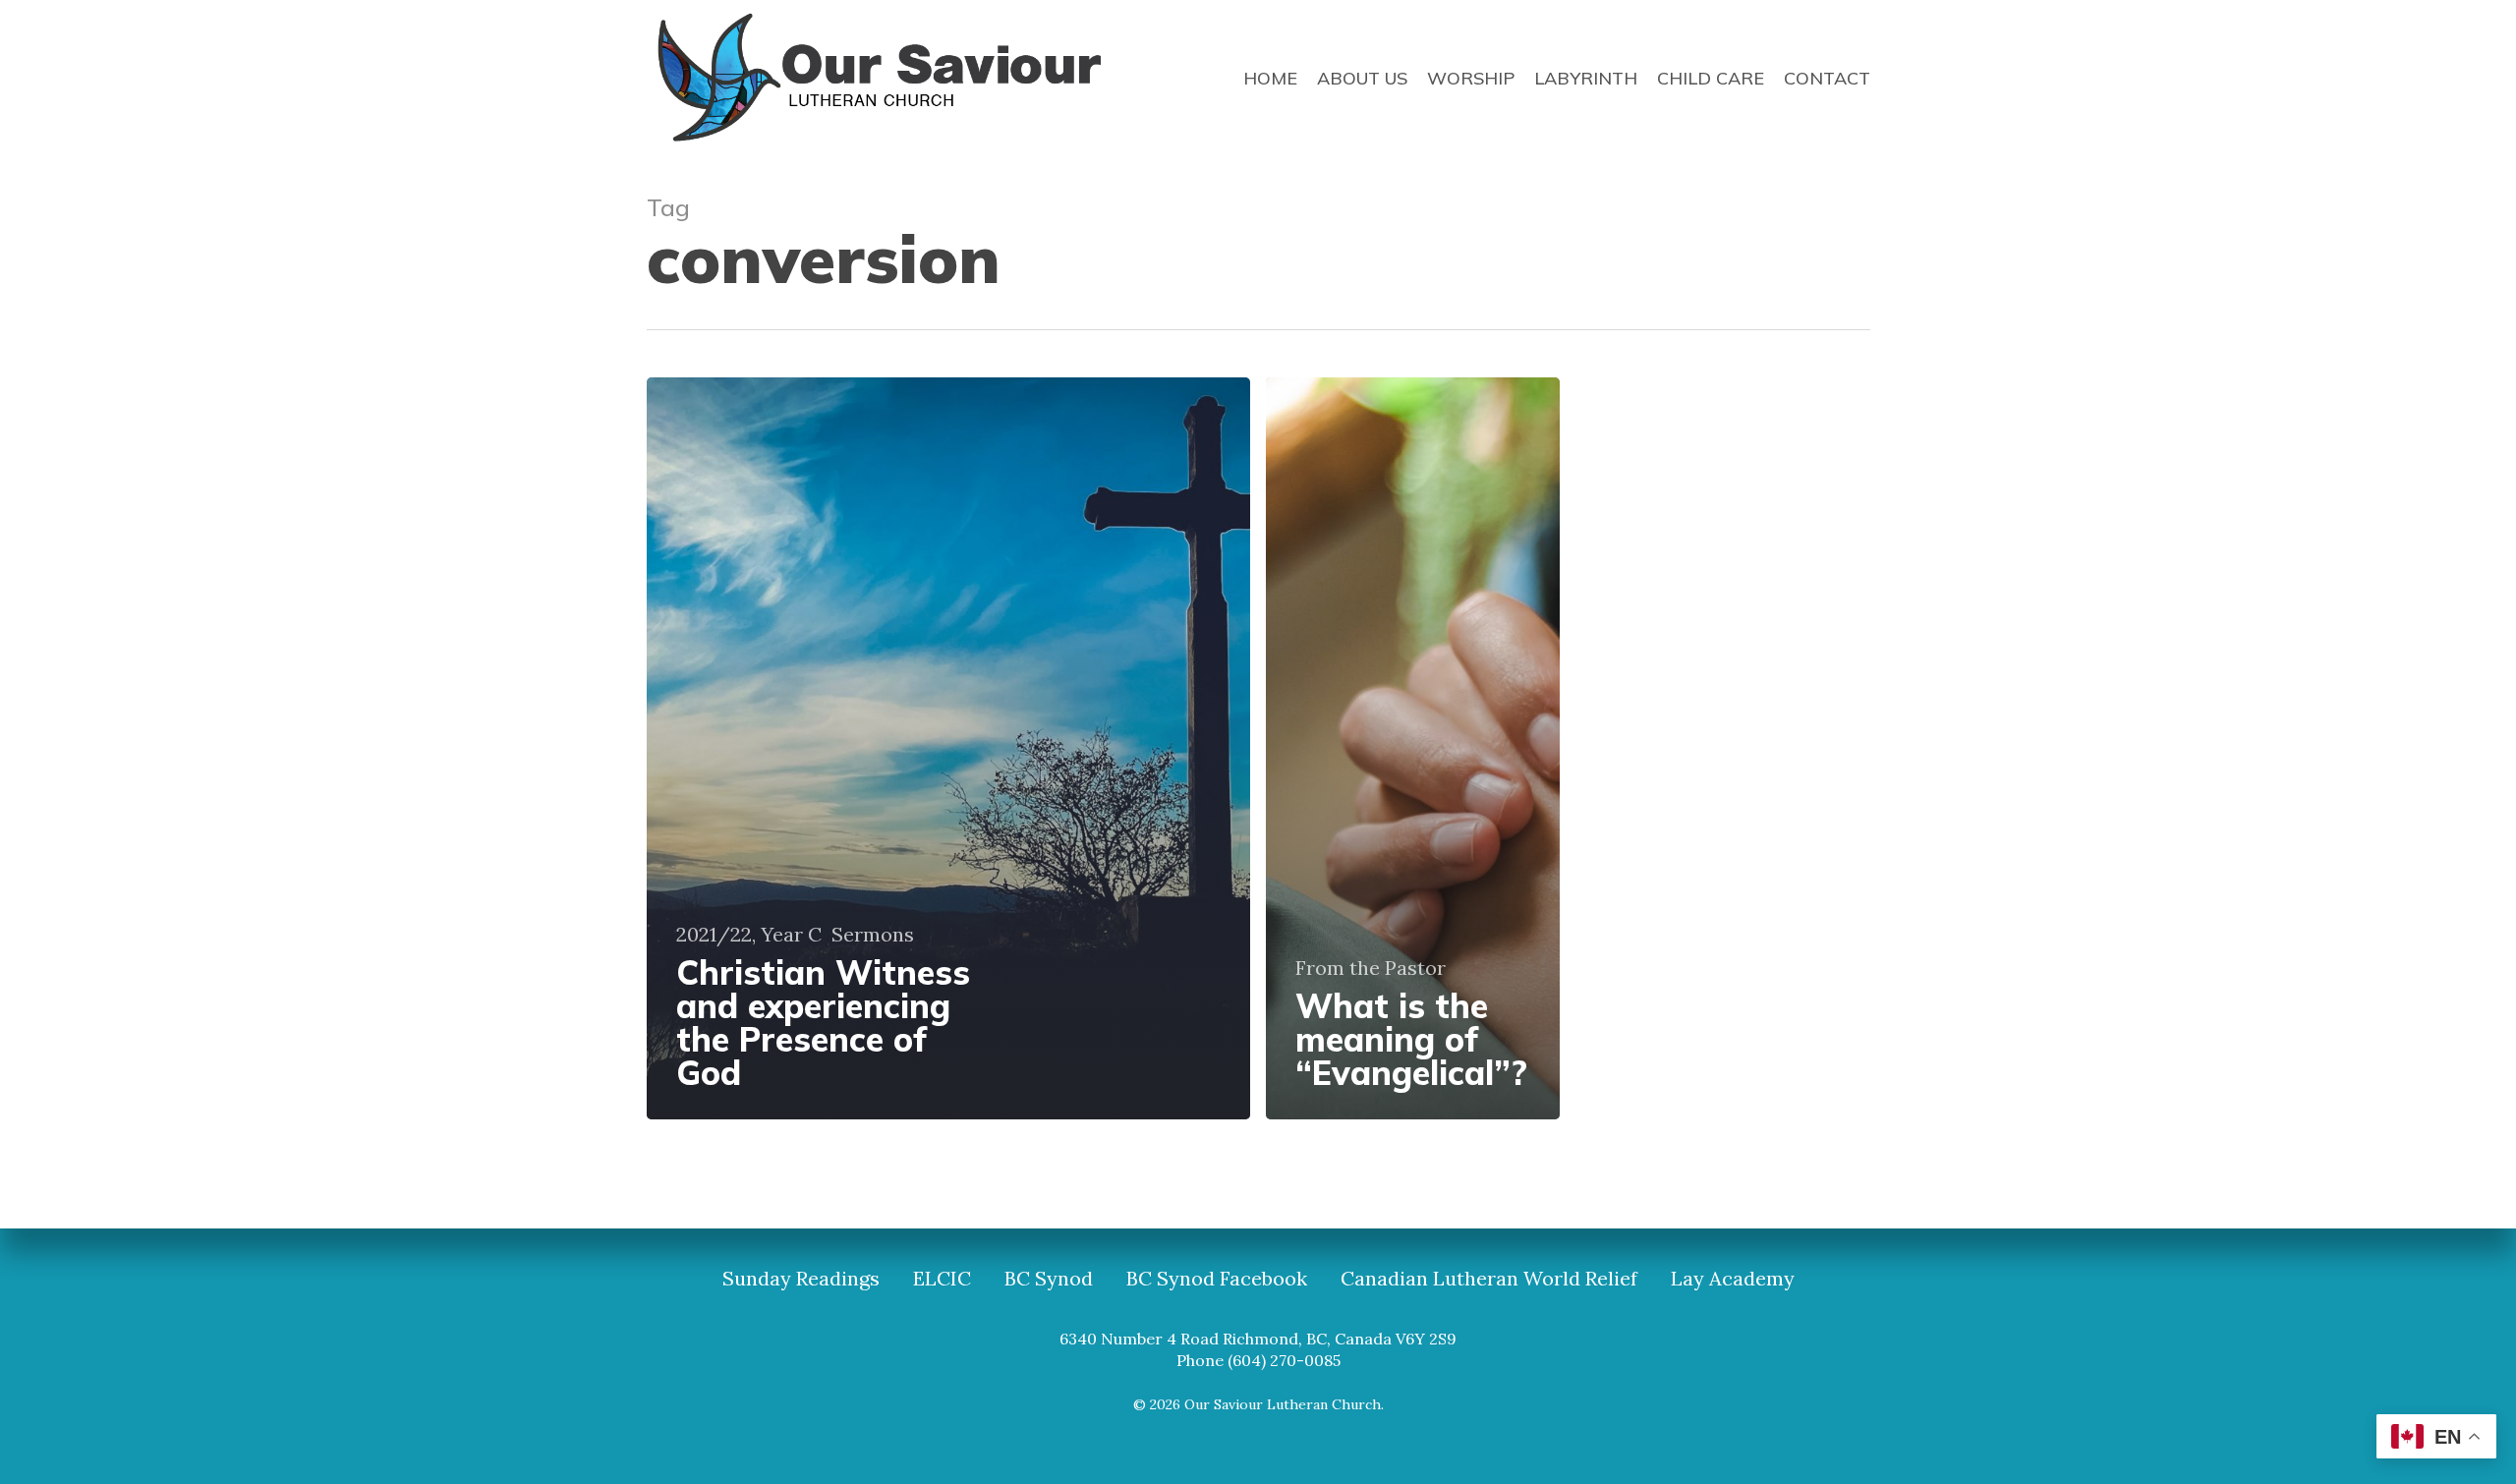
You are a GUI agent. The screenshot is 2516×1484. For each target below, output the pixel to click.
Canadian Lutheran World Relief (1489, 1279)
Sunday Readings (801, 1279)
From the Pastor (1371, 968)
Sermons (873, 935)
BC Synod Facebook (1217, 1279)
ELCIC (942, 1279)
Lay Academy (1733, 1279)
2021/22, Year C (749, 935)
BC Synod (1049, 1279)
